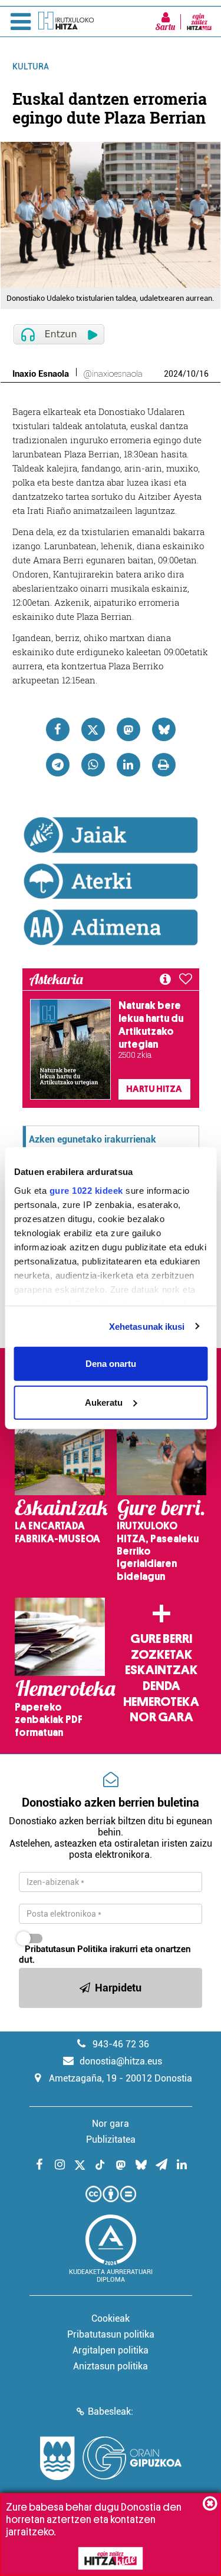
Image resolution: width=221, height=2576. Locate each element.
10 (191, 374)
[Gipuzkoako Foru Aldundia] (111, 2458)
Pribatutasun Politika (66, 1949)
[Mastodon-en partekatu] (128, 729)
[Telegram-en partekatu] (58, 765)
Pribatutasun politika (111, 2334)
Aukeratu (104, 1402)
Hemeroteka (161, 1702)
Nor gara (161, 1717)
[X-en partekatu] (93, 729)
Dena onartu (111, 1364)
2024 (173, 374)
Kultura (31, 67)
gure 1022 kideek (86, 1190)
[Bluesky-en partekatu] (164, 729)
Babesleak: (111, 2411)
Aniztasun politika (111, 2366)
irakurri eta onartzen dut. (105, 1954)
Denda (161, 1686)
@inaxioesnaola (113, 374)
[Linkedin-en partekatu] (128, 765)
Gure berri (161, 1639)
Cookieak (111, 2318)
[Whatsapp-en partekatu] (93, 765)
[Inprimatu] (164, 765)
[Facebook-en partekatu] (58, 729)
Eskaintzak (161, 1670)
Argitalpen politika (111, 2350)
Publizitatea (111, 2140)
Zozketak (161, 1655)
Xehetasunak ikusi (147, 1326)
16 (204, 374)
